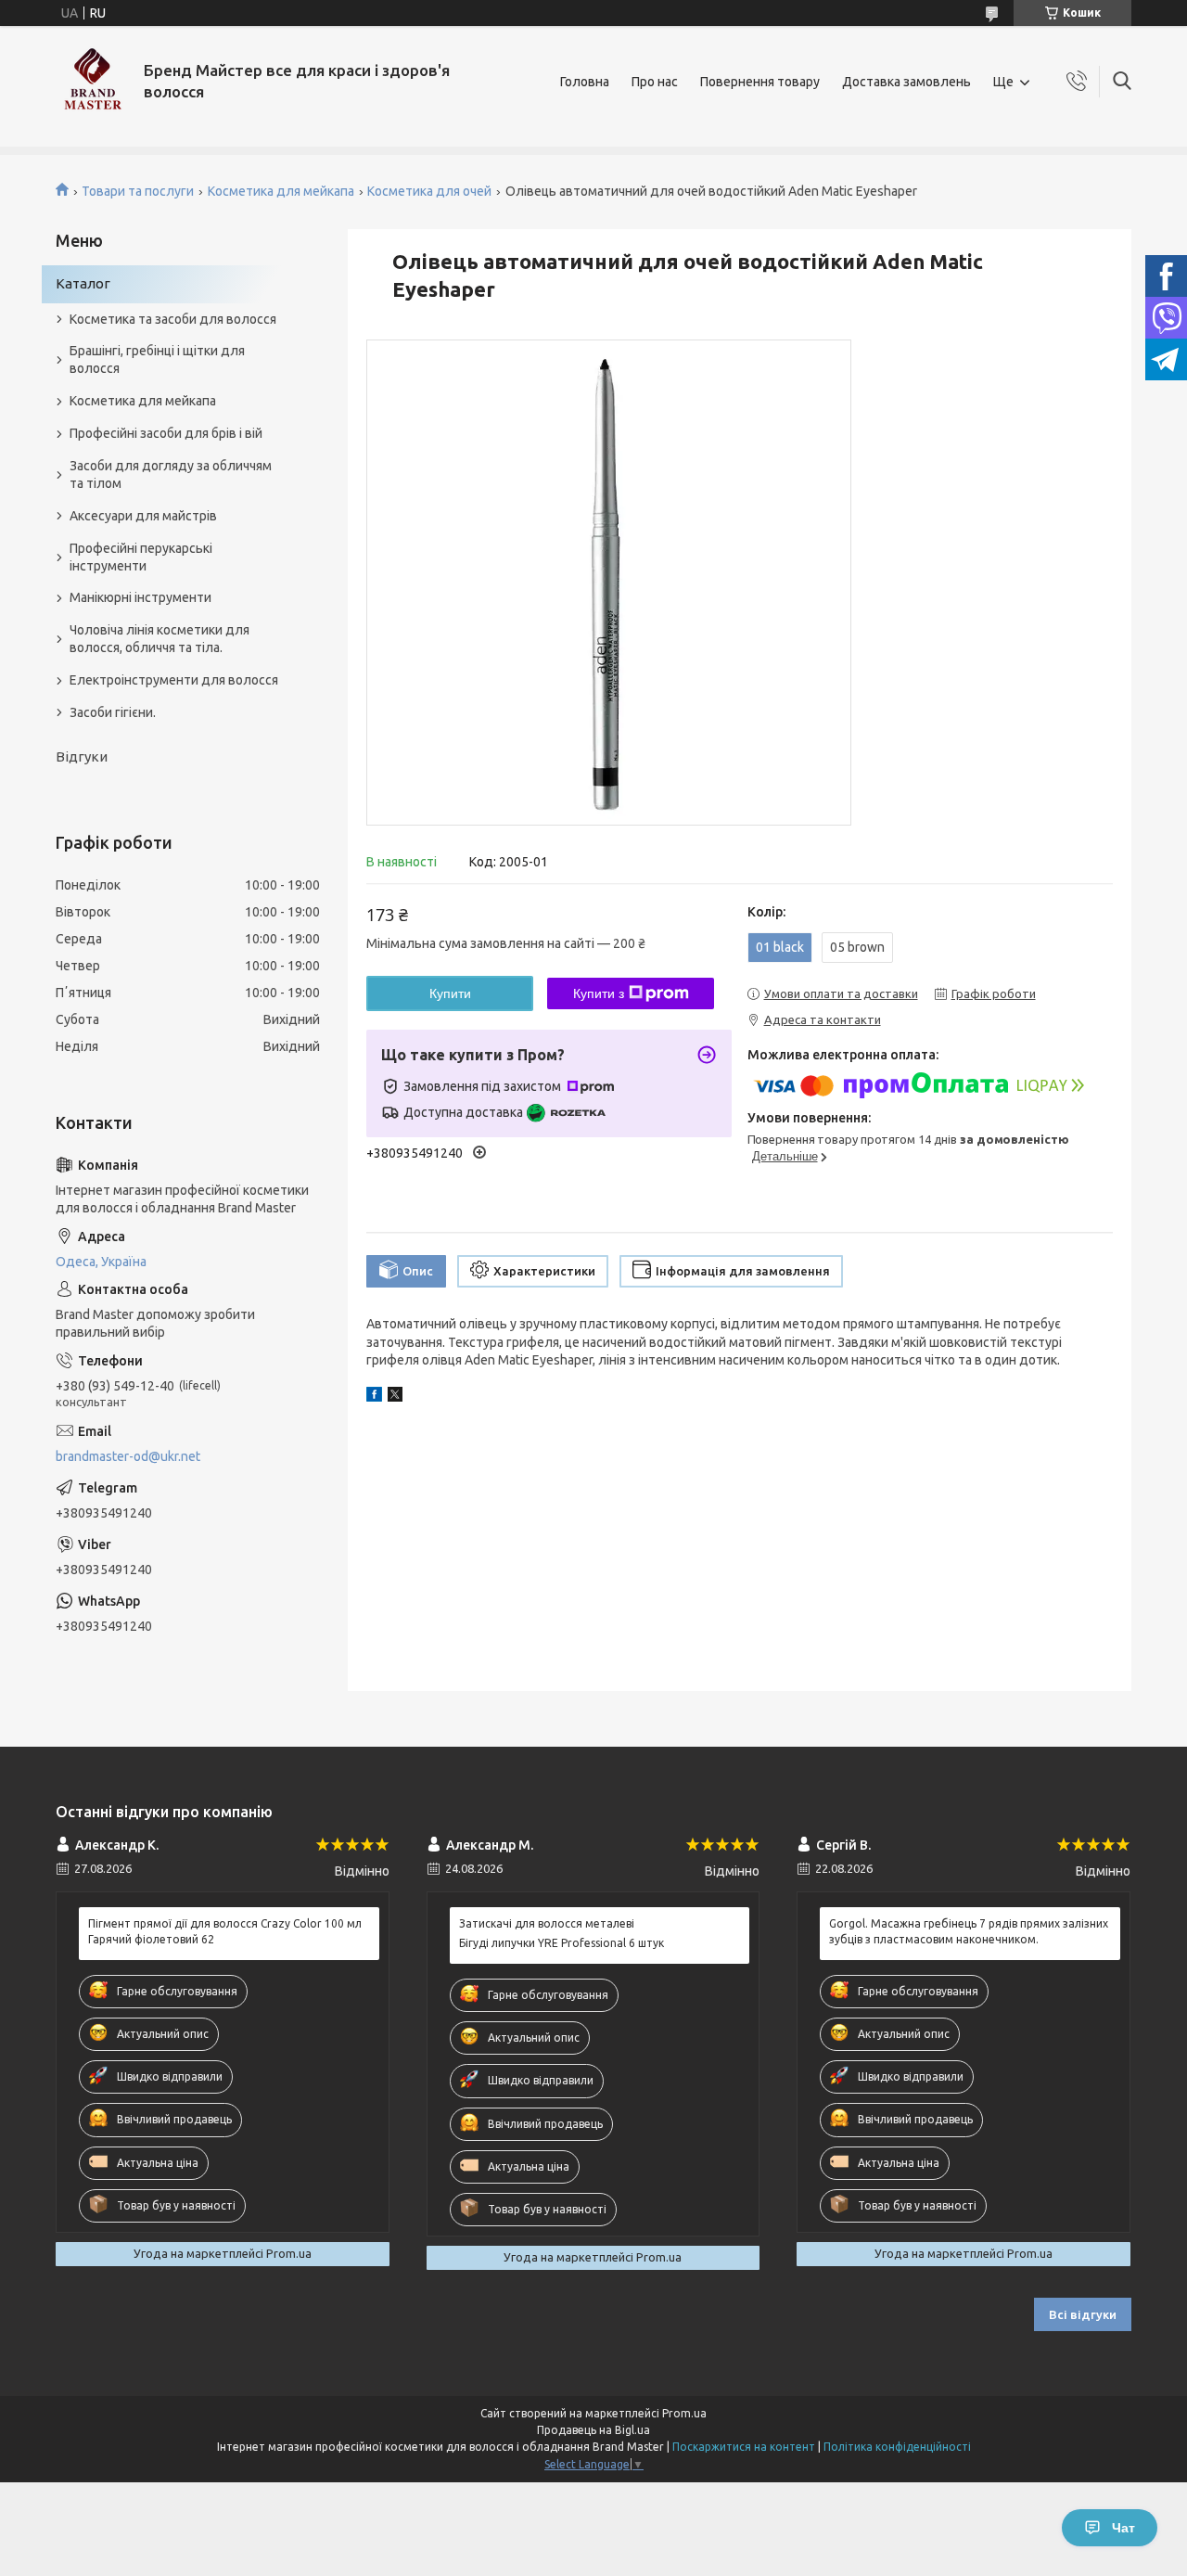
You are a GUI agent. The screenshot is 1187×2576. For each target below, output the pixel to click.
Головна (585, 82)
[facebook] (374, 1397)
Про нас (655, 82)
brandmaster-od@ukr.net (128, 1456)
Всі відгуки (1083, 2314)
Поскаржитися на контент (744, 2447)
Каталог (83, 283)
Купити (450, 993)
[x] (395, 1397)
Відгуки (82, 756)
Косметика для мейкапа (281, 191)
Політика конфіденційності (897, 2447)
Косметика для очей (429, 191)
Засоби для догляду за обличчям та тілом (171, 474)
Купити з (599, 993)
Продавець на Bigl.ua (593, 2430)
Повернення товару (760, 82)
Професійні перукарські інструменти (141, 557)
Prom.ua (684, 2413)
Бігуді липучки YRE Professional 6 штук (562, 1943)
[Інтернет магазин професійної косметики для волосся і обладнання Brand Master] (93, 82)
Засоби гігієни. (113, 712)
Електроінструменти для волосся (174, 680)
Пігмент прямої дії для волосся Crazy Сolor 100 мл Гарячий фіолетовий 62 (225, 1931)
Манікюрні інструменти (140, 597)
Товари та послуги (138, 191)
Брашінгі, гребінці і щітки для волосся (157, 359)
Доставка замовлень (906, 82)
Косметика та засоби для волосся (173, 319)
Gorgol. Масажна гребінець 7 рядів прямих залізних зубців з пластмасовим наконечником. (969, 1931)
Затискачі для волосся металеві (547, 1923)
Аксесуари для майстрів (143, 516)
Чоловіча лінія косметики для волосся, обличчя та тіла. (160, 639)
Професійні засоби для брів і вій (166, 433)
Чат (1123, 2528)
